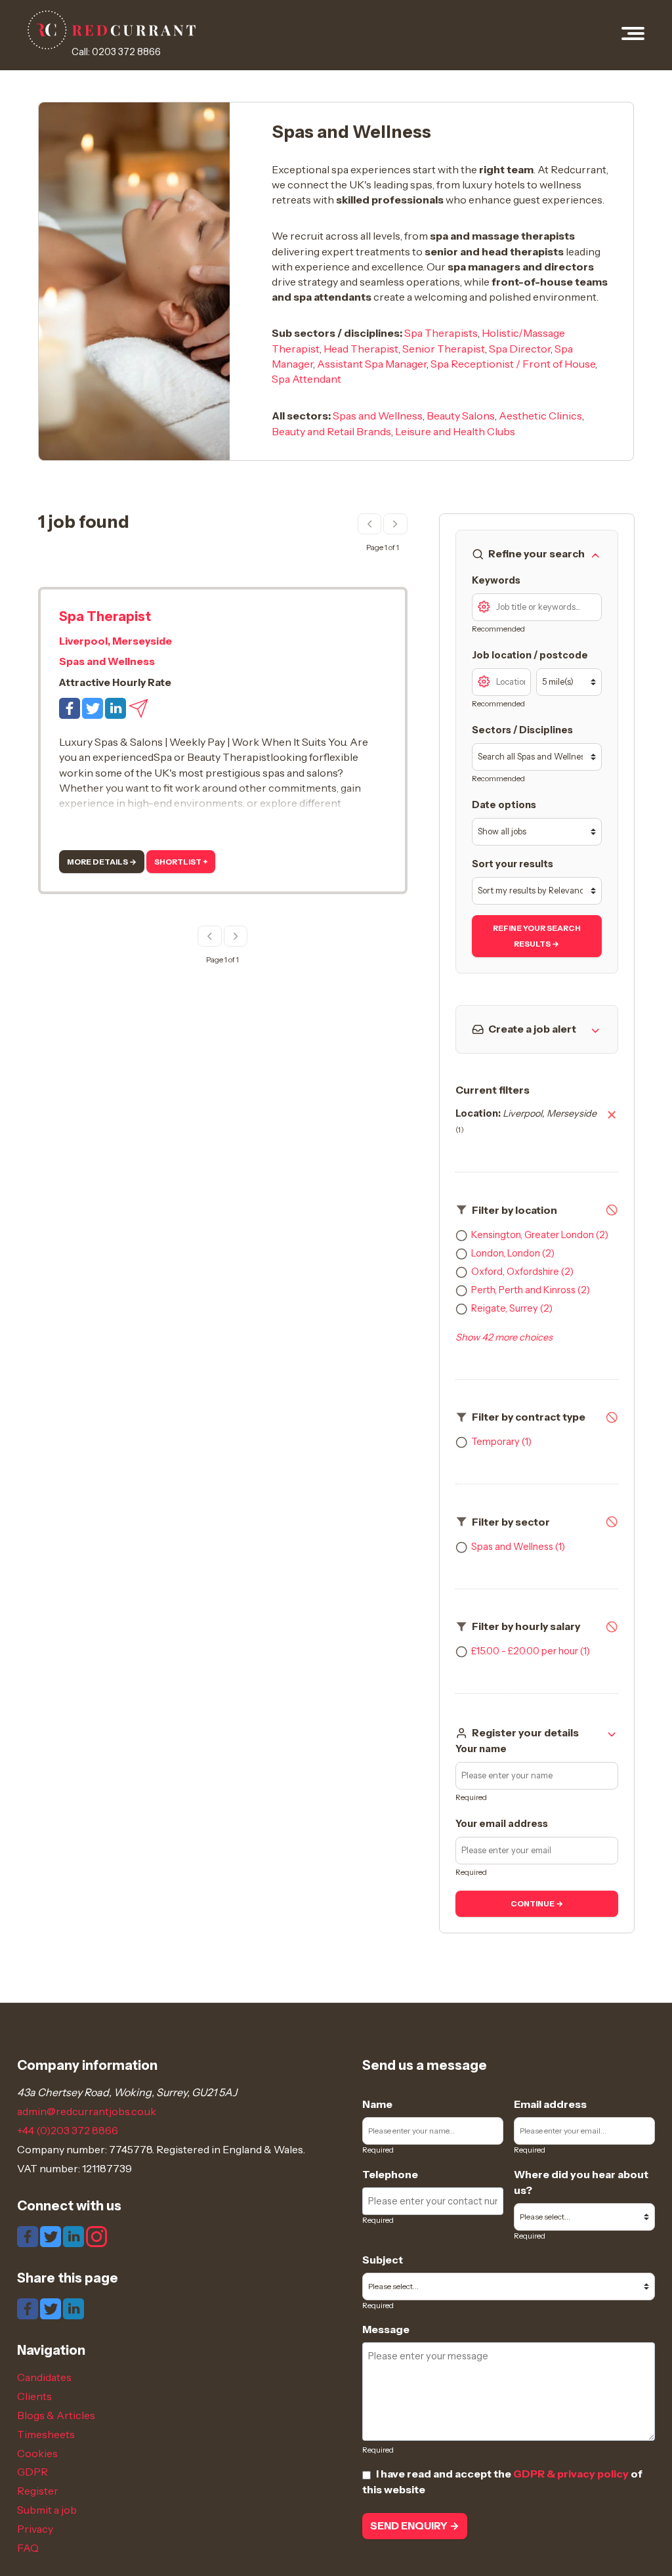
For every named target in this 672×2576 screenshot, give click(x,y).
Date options (504, 805)
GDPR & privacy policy (571, 2474)
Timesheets (46, 2434)
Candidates (44, 2377)
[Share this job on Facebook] (71, 707)
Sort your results (513, 864)
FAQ (28, 2548)
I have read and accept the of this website (502, 2481)
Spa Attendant (306, 379)
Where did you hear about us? (581, 2182)
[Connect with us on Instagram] (96, 2236)
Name (377, 2104)
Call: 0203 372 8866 (116, 52)
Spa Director (520, 349)
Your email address (502, 1824)
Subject (383, 2260)
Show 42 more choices (504, 1337)
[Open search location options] (484, 680)
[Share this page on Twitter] (52, 2308)
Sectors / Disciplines (522, 730)
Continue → (537, 1904)
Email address (550, 2104)
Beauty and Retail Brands (331, 431)
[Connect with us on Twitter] (52, 2236)
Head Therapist (361, 349)
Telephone (390, 2174)
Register (38, 2491)
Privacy (35, 2529)
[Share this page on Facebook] (29, 2308)
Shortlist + (181, 862)
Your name (481, 1749)
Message (386, 2329)
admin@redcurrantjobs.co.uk (87, 2111)
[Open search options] (484, 605)
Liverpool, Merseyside (115, 641)
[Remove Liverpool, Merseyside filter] (612, 1122)
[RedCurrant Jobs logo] (112, 30)
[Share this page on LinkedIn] (73, 2308)
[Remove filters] (612, 1211)
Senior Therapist (444, 349)
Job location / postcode (530, 655)
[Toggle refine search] (595, 554)
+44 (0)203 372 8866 (68, 2130)
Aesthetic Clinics (540, 416)
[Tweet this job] (94, 707)
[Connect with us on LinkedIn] (74, 2236)
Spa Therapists (441, 333)
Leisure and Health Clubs (455, 431)
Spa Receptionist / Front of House (513, 364)
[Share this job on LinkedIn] (116, 707)
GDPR (32, 2472)
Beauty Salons (461, 416)
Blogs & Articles (56, 2415)
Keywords (496, 580)
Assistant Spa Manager (372, 364)
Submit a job (47, 2510)
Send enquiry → (415, 2526)
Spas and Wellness (378, 416)
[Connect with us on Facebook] (29, 2236)
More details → (102, 862)
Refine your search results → (537, 936)
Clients (34, 2396)
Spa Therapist (105, 616)
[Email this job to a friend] (138, 707)
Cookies (37, 2453)
